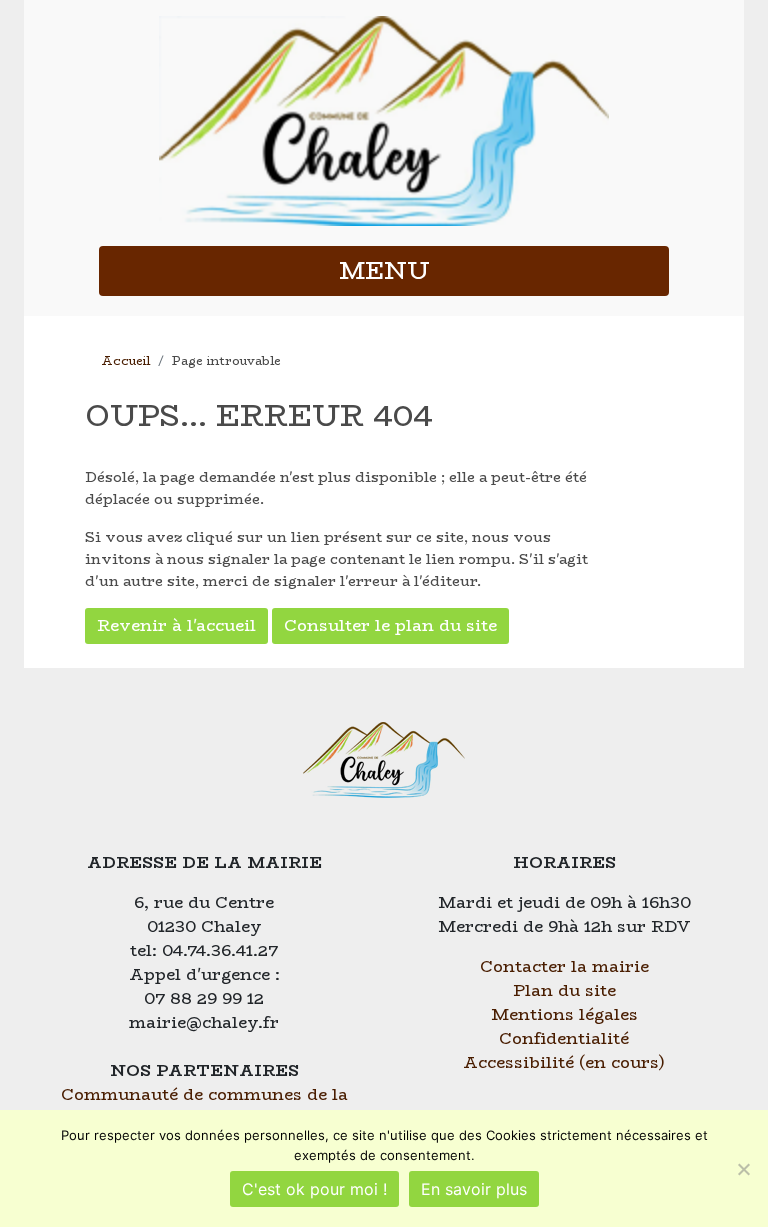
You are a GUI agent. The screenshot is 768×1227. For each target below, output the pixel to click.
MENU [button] (384, 270)
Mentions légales (564, 1014)
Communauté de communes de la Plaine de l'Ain (204, 1106)
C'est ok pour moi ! (314, 1189)
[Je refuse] (743, 1169)
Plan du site (564, 990)
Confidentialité (564, 1038)
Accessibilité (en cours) (564, 1062)
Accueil (125, 360)
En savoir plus (474, 1189)
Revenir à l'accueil (176, 625)
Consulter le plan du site (390, 625)
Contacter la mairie (564, 966)
